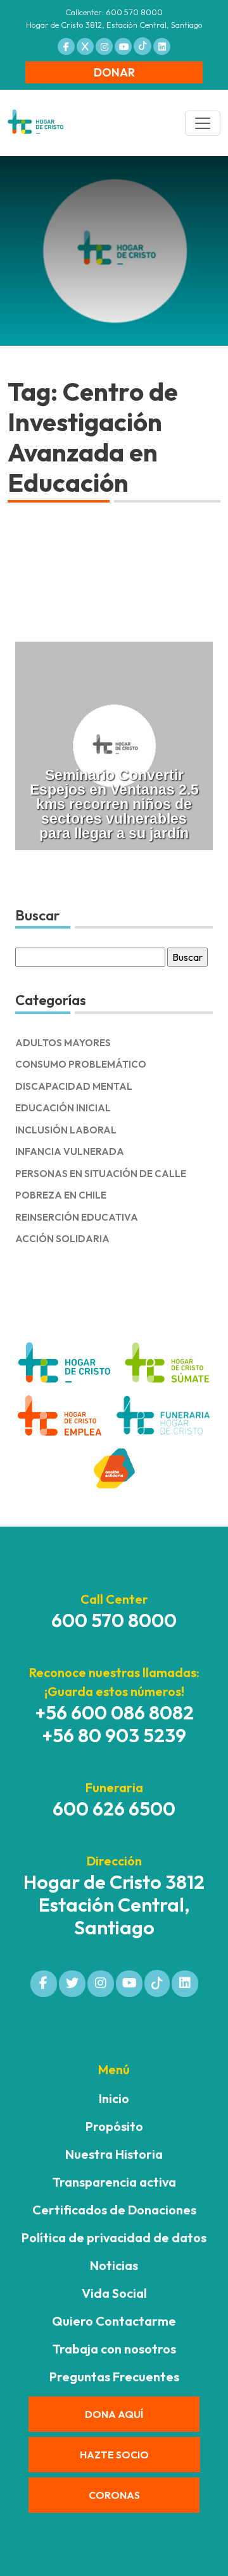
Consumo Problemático (81, 1064)
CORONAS (114, 2495)
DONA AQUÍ (114, 2414)
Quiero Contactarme (114, 2321)
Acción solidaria (62, 1239)
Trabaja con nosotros (114, 2349)
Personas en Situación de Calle (101, 1174)
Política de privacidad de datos (114, 2237)
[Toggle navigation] (203, 123)
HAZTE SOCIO (114, 2455)
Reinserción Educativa (77, 1217)
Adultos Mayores (63, 1043)
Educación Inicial (63, 1108)
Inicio (114, 2098)
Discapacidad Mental (74, 1086)
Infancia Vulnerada (70, 1151)
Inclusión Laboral (66, 1130)
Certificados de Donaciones (114, 2210)
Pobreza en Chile (61, 1195)
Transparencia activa (114, 2182)
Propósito (114, 2126)
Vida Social (114, 2293)
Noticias (114, 2265)
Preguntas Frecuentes (114, 2377)
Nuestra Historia (114, 2154)
